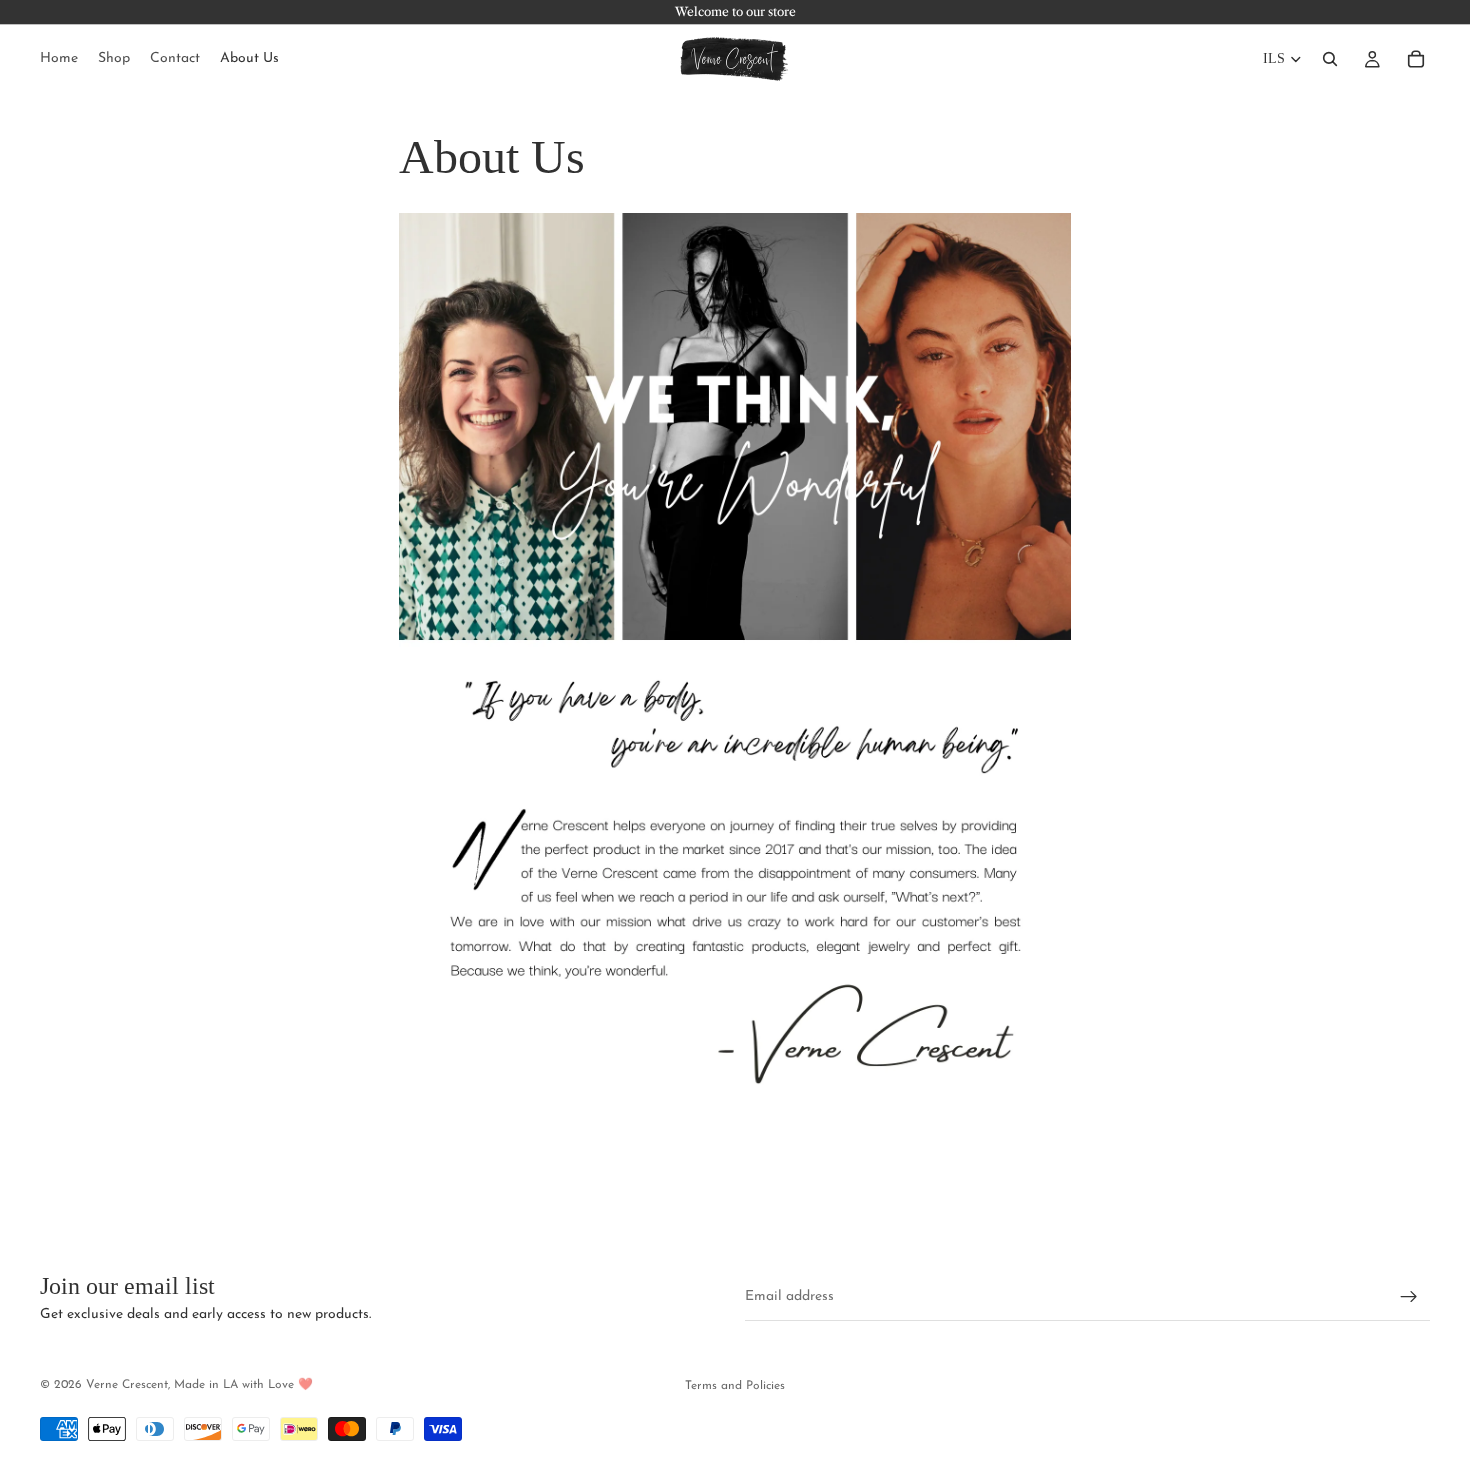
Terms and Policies (735, 1386)
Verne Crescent (127, 1385)
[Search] (1330, 59)
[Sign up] (1409, 1297)
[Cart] (1416, 59)
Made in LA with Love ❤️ (243, 1385)
